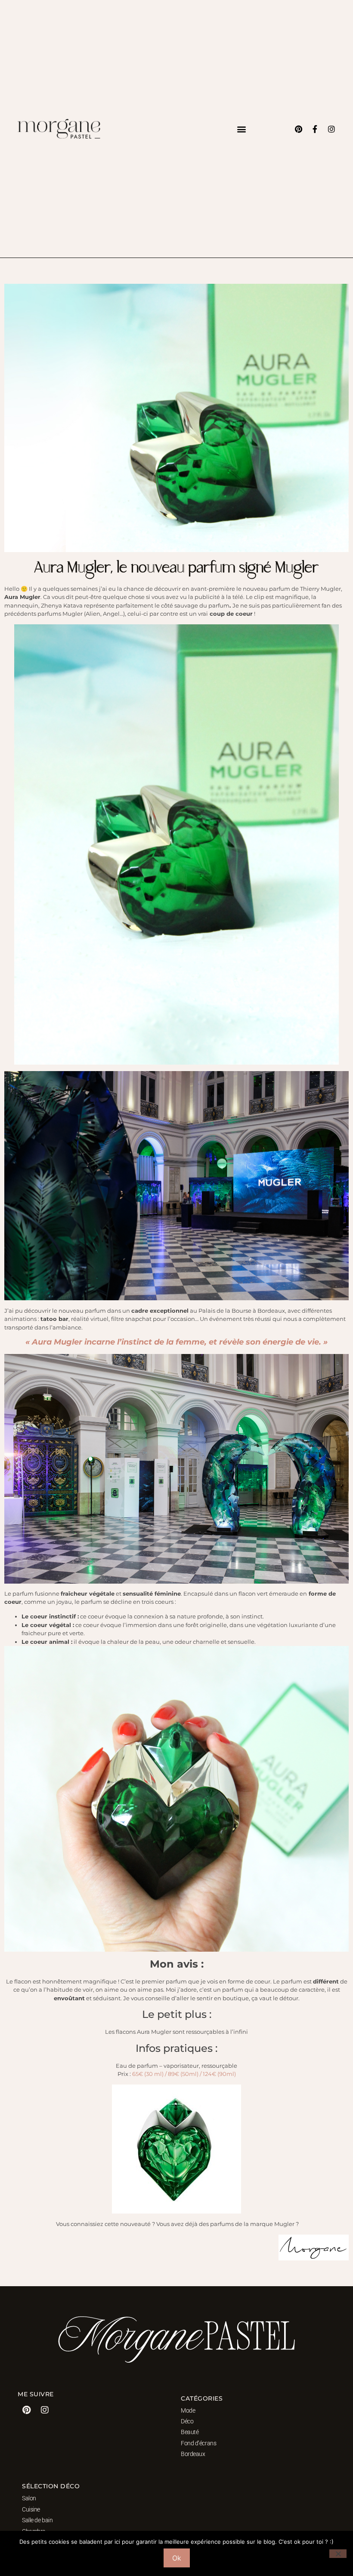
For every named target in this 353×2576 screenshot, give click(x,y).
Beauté (190, 2432)
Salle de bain (37, 2520)
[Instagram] (331, 129)
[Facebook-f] (315, 129)
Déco (187, 2421)
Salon (29, 2498)
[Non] (338, 2554)
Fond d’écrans (198, 2443)
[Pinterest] (299, 129)
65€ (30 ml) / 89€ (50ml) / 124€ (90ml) (184, 2074)
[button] (241, 129)
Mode (188, 2410)
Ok (177, 2558)
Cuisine (31, 2509)
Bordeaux (193, 2454)
